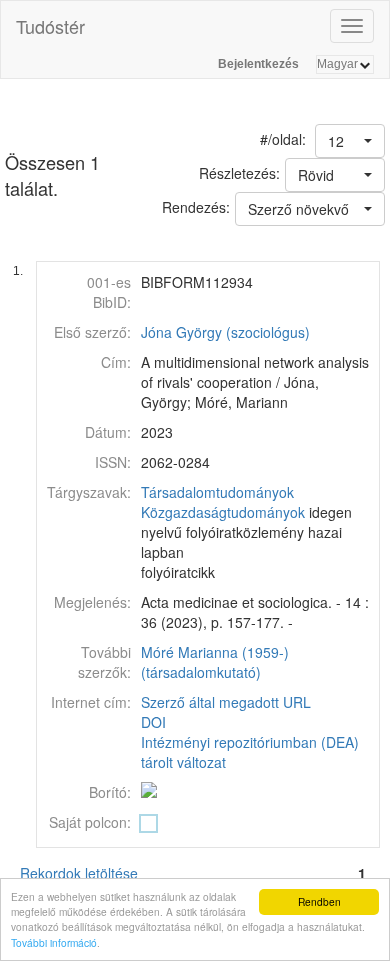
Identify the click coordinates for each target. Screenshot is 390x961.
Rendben (319, 901)
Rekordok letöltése (79, 873)
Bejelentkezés (258, 64)
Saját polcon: (90, 822)
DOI (153, 722)
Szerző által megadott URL (226, 702)
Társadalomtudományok (217, 492)
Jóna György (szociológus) (225, 332)
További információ (54, 942)
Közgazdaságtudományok (223, 512)
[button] (350, 141)
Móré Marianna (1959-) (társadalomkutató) (215, 662)
